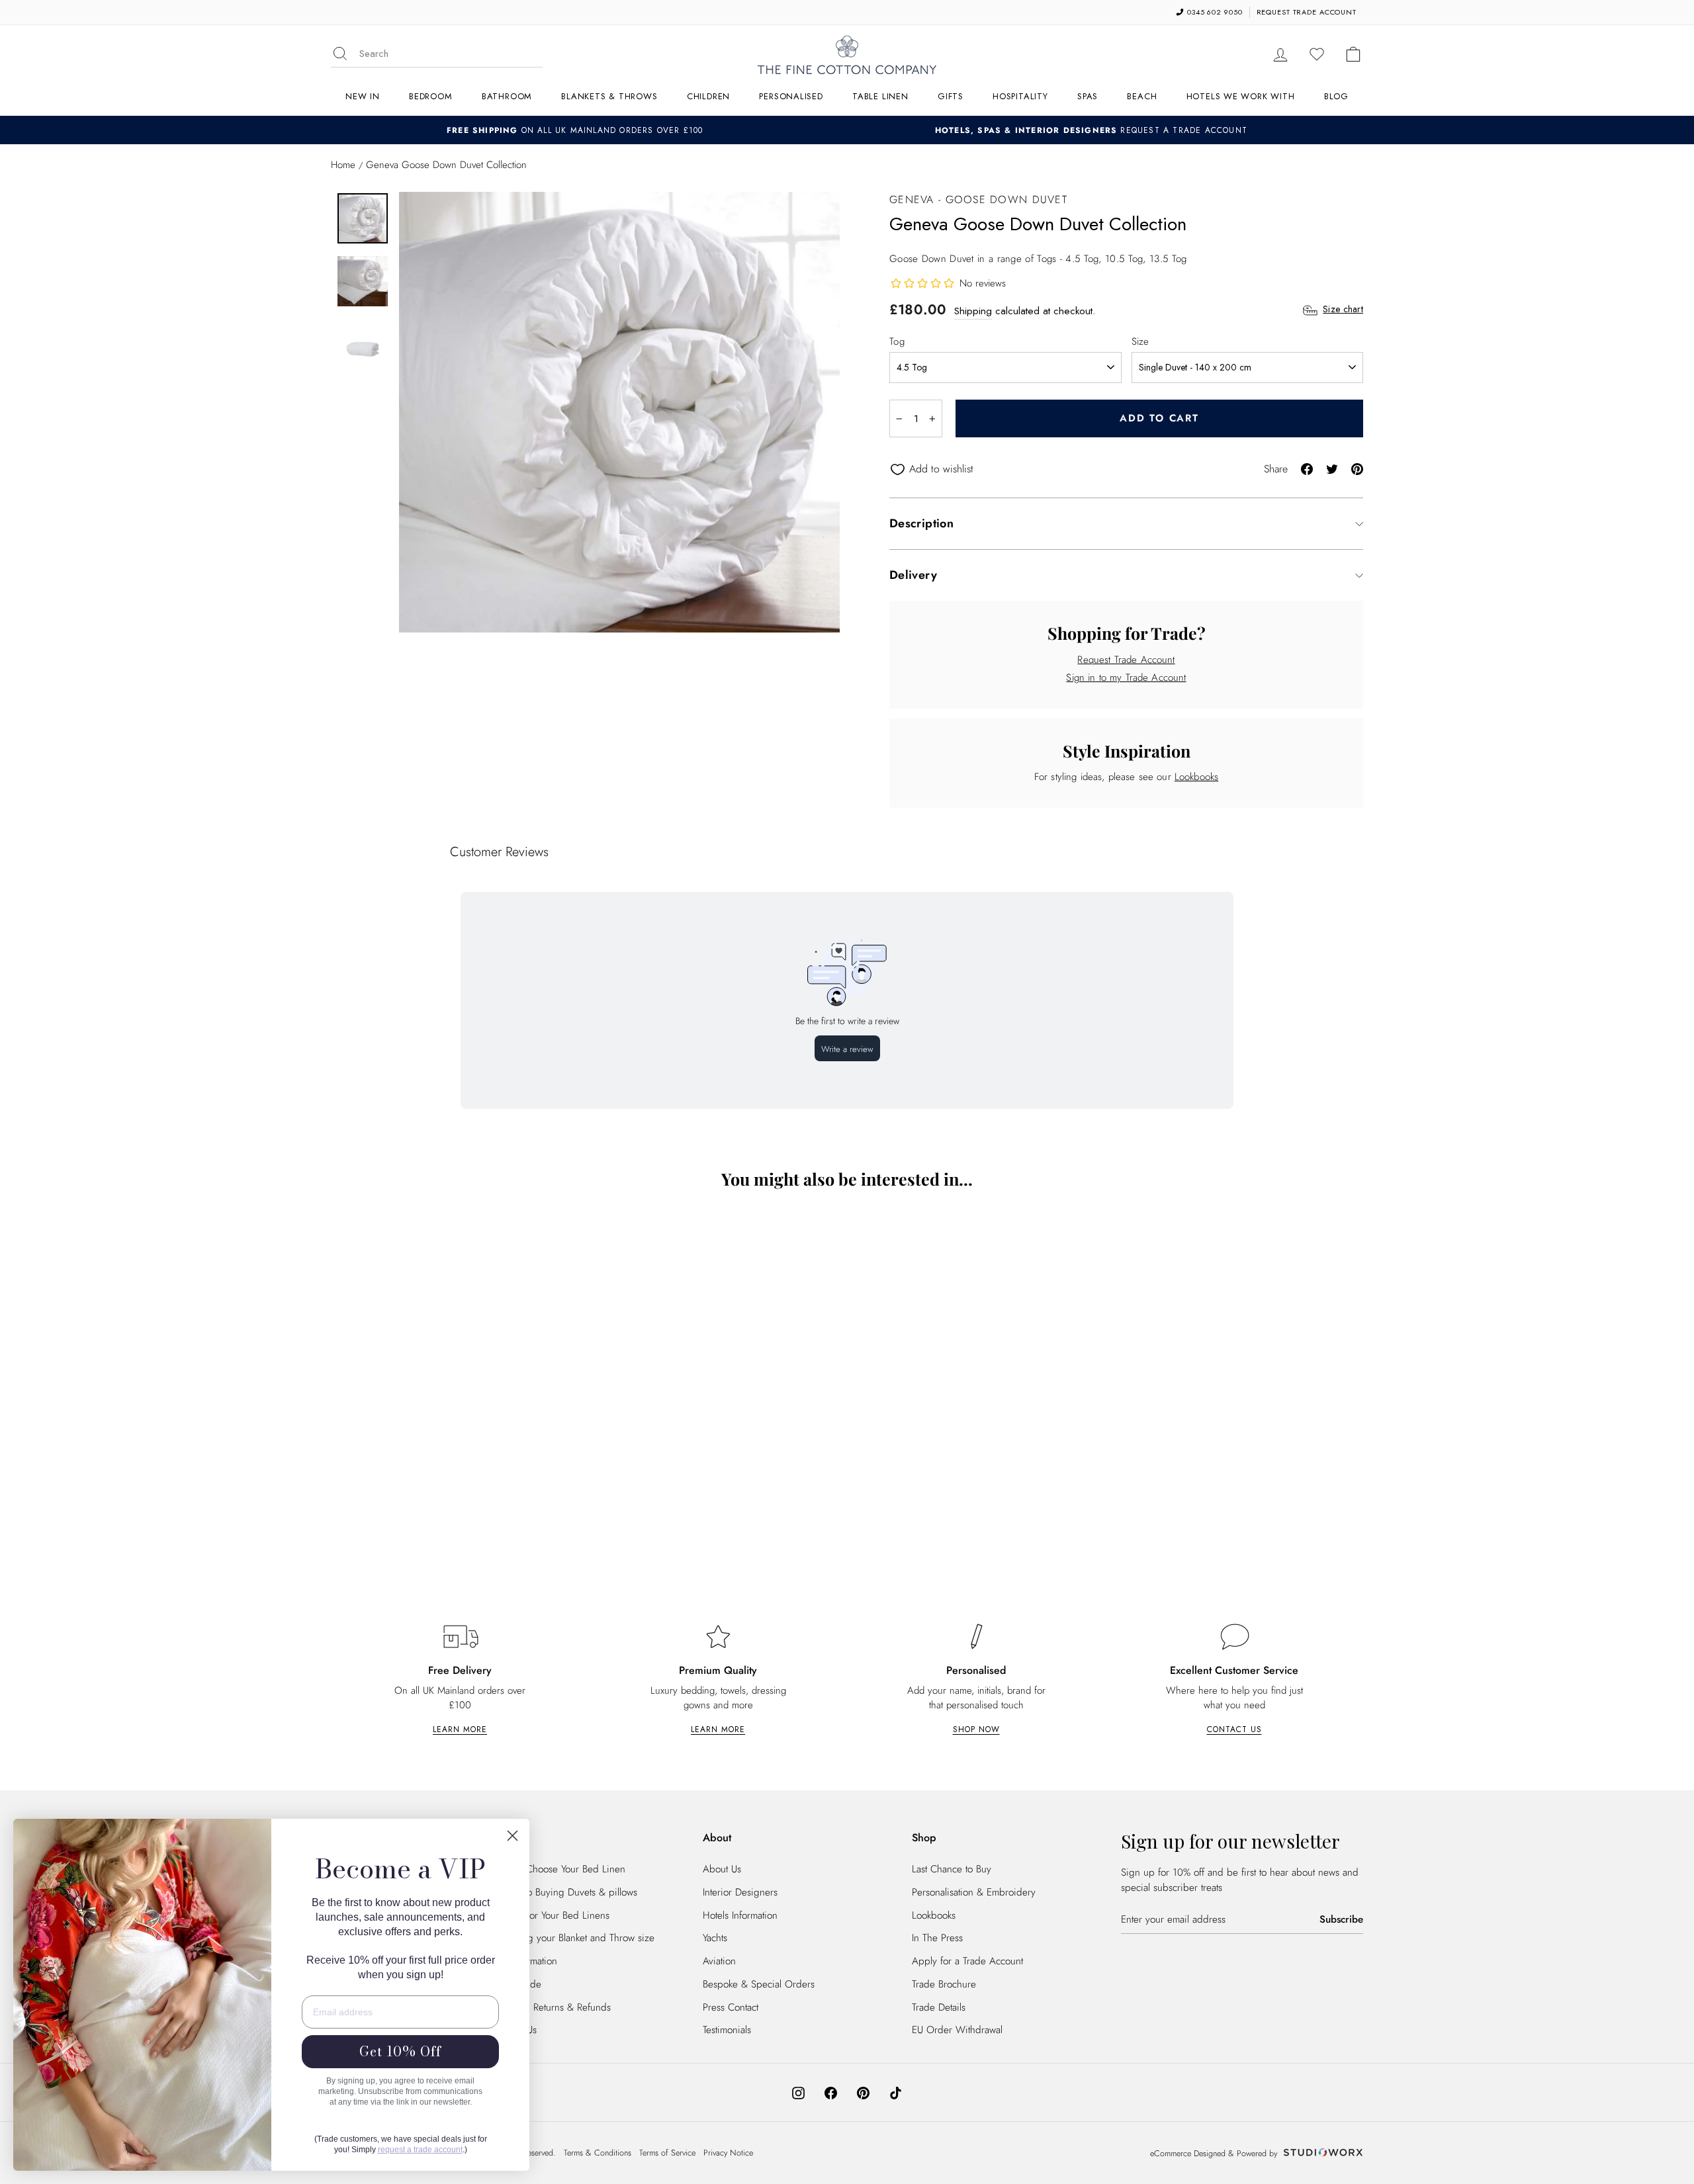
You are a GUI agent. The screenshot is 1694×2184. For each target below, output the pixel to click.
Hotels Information (740, 1915)
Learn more (460, 1729)
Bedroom (430, 96)
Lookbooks (1196, 777)
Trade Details (939, 2007)
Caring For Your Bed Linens (551, 1915)
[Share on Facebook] (1307, 468)
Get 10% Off (400, 2051)
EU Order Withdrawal (957, 2030)
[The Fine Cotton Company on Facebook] (831, 2092)
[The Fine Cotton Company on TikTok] (896, 2092)
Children (708, 96)
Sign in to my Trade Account (1126, 677)
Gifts (951, 96)
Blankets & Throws (609, 96)
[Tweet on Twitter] (1332, 468)
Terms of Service (667, 2153)
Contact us (1234, 1729)
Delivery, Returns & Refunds (552, 2007)
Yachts (715, 1938)
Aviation (719, 1961)
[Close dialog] (513, 1836)
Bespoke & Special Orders (759, 1984)
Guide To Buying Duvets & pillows (565, 1892)
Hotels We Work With (1241, 96)
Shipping (973, 311)
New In (363, 96)
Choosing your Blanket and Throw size (574, 1938)
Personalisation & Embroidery (974, 1892)
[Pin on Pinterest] (1357, 468)
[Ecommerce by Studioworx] (1321, 2154)
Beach (1142, 96)
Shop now (976, 1729)
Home (343, 165)
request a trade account (420, 2150)
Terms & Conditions (598, 2153)
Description (921, 523)
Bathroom (507, 96)
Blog (1336, 96)
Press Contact (731, 2007)
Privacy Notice (728, 2153)
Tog (897, 341)
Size (1140, 341)
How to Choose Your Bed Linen (559, 1869)
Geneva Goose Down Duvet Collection (457, 1499)
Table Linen (880, 96)
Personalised (791, 96)
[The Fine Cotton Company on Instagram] (798, 2092)
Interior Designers (740, 1892)
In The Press (937, 1938)
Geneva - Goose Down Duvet (978, 199)
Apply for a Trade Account (967, 1961)
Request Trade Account (1126, 660)
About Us (722, 1869)
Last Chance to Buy (952, 1869)
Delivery (913, 575)
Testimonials (727, 2030)
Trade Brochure (944, 1984)
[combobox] (451, 54)
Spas (1088, 96)
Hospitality (1020, 96)
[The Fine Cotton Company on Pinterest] (863, 2092)
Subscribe (1341, 1919)
